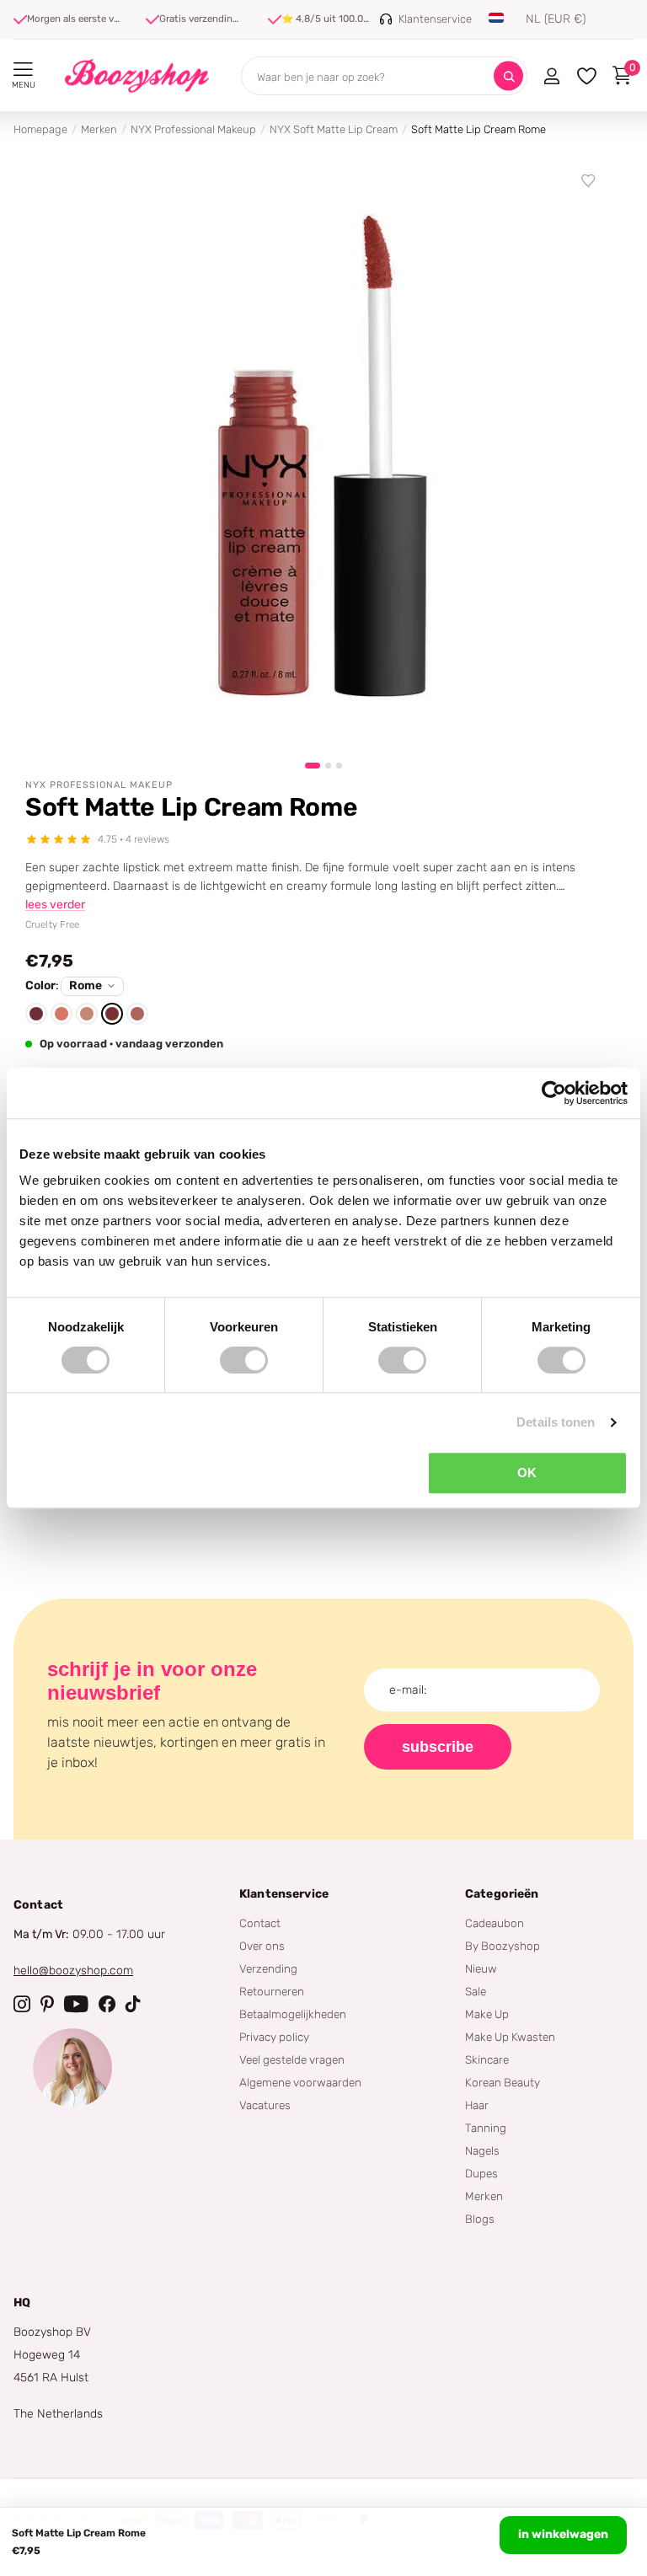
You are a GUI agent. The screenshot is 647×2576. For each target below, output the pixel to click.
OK (527, 1473)
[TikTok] (133, 2004)
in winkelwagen (563, 2534)
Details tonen (556, 1422)
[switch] (244, 1360)
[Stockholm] (137, 1014)
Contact (260, 1923)
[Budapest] (36, 1014)
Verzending (268, 1968)
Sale (476, 1991)
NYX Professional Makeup (193, 129)
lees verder (55, 905)
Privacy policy (274, 2037)
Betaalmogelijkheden (293, 2014)
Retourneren (272, 1991)
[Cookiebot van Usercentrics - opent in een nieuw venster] (554, 1093)
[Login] (551, 76)
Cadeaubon (495, 1923)
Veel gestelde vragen (292, 2059)
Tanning (486, 2128)
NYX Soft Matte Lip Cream (334, 129)
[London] (87, 1014)
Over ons (262, 1946)
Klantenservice (284, 1894)
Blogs (480, 2219)
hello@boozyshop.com (73, 1971)
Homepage (40, 129)
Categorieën (502, 1894)
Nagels (482, 2150)
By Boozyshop (503, 1946)
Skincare (487, 2059)
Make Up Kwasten (510, 2037)
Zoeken (508, 76)
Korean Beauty (503, 2082)
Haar (477, 2105)
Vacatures (265, 2105)
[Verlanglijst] (589, 181)
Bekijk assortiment (23, 70)
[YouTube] (76, 2004)
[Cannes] (61, 1014)
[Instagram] (22, 2004)
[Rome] (112, 1014)
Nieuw (481, 1968)
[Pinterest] (47, 2004)
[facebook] (107, 2004)
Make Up (487, 2014)
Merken (99, 129)
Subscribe (438, 1747)
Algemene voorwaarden (300, 2082)
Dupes (481, 2173)
